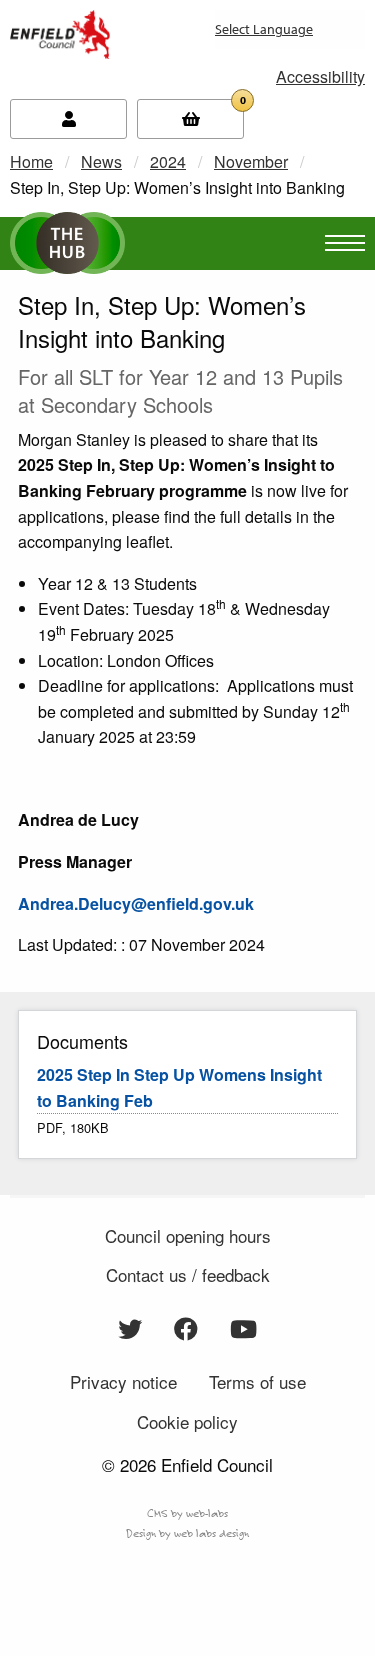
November (251, 161)
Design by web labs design (187, 1533)
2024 (168, 161)
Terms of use (257, 1381)
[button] (320, 76)
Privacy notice (123, 1381)
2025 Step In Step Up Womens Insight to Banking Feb (179, 1087)
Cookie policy (187, 1421)
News (101, 161)
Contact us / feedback (188, 1274)
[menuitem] (234, 37)
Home (31, 161)
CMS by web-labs (187, 1513)
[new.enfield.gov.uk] (60, 32)
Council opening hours (188, 1235)
